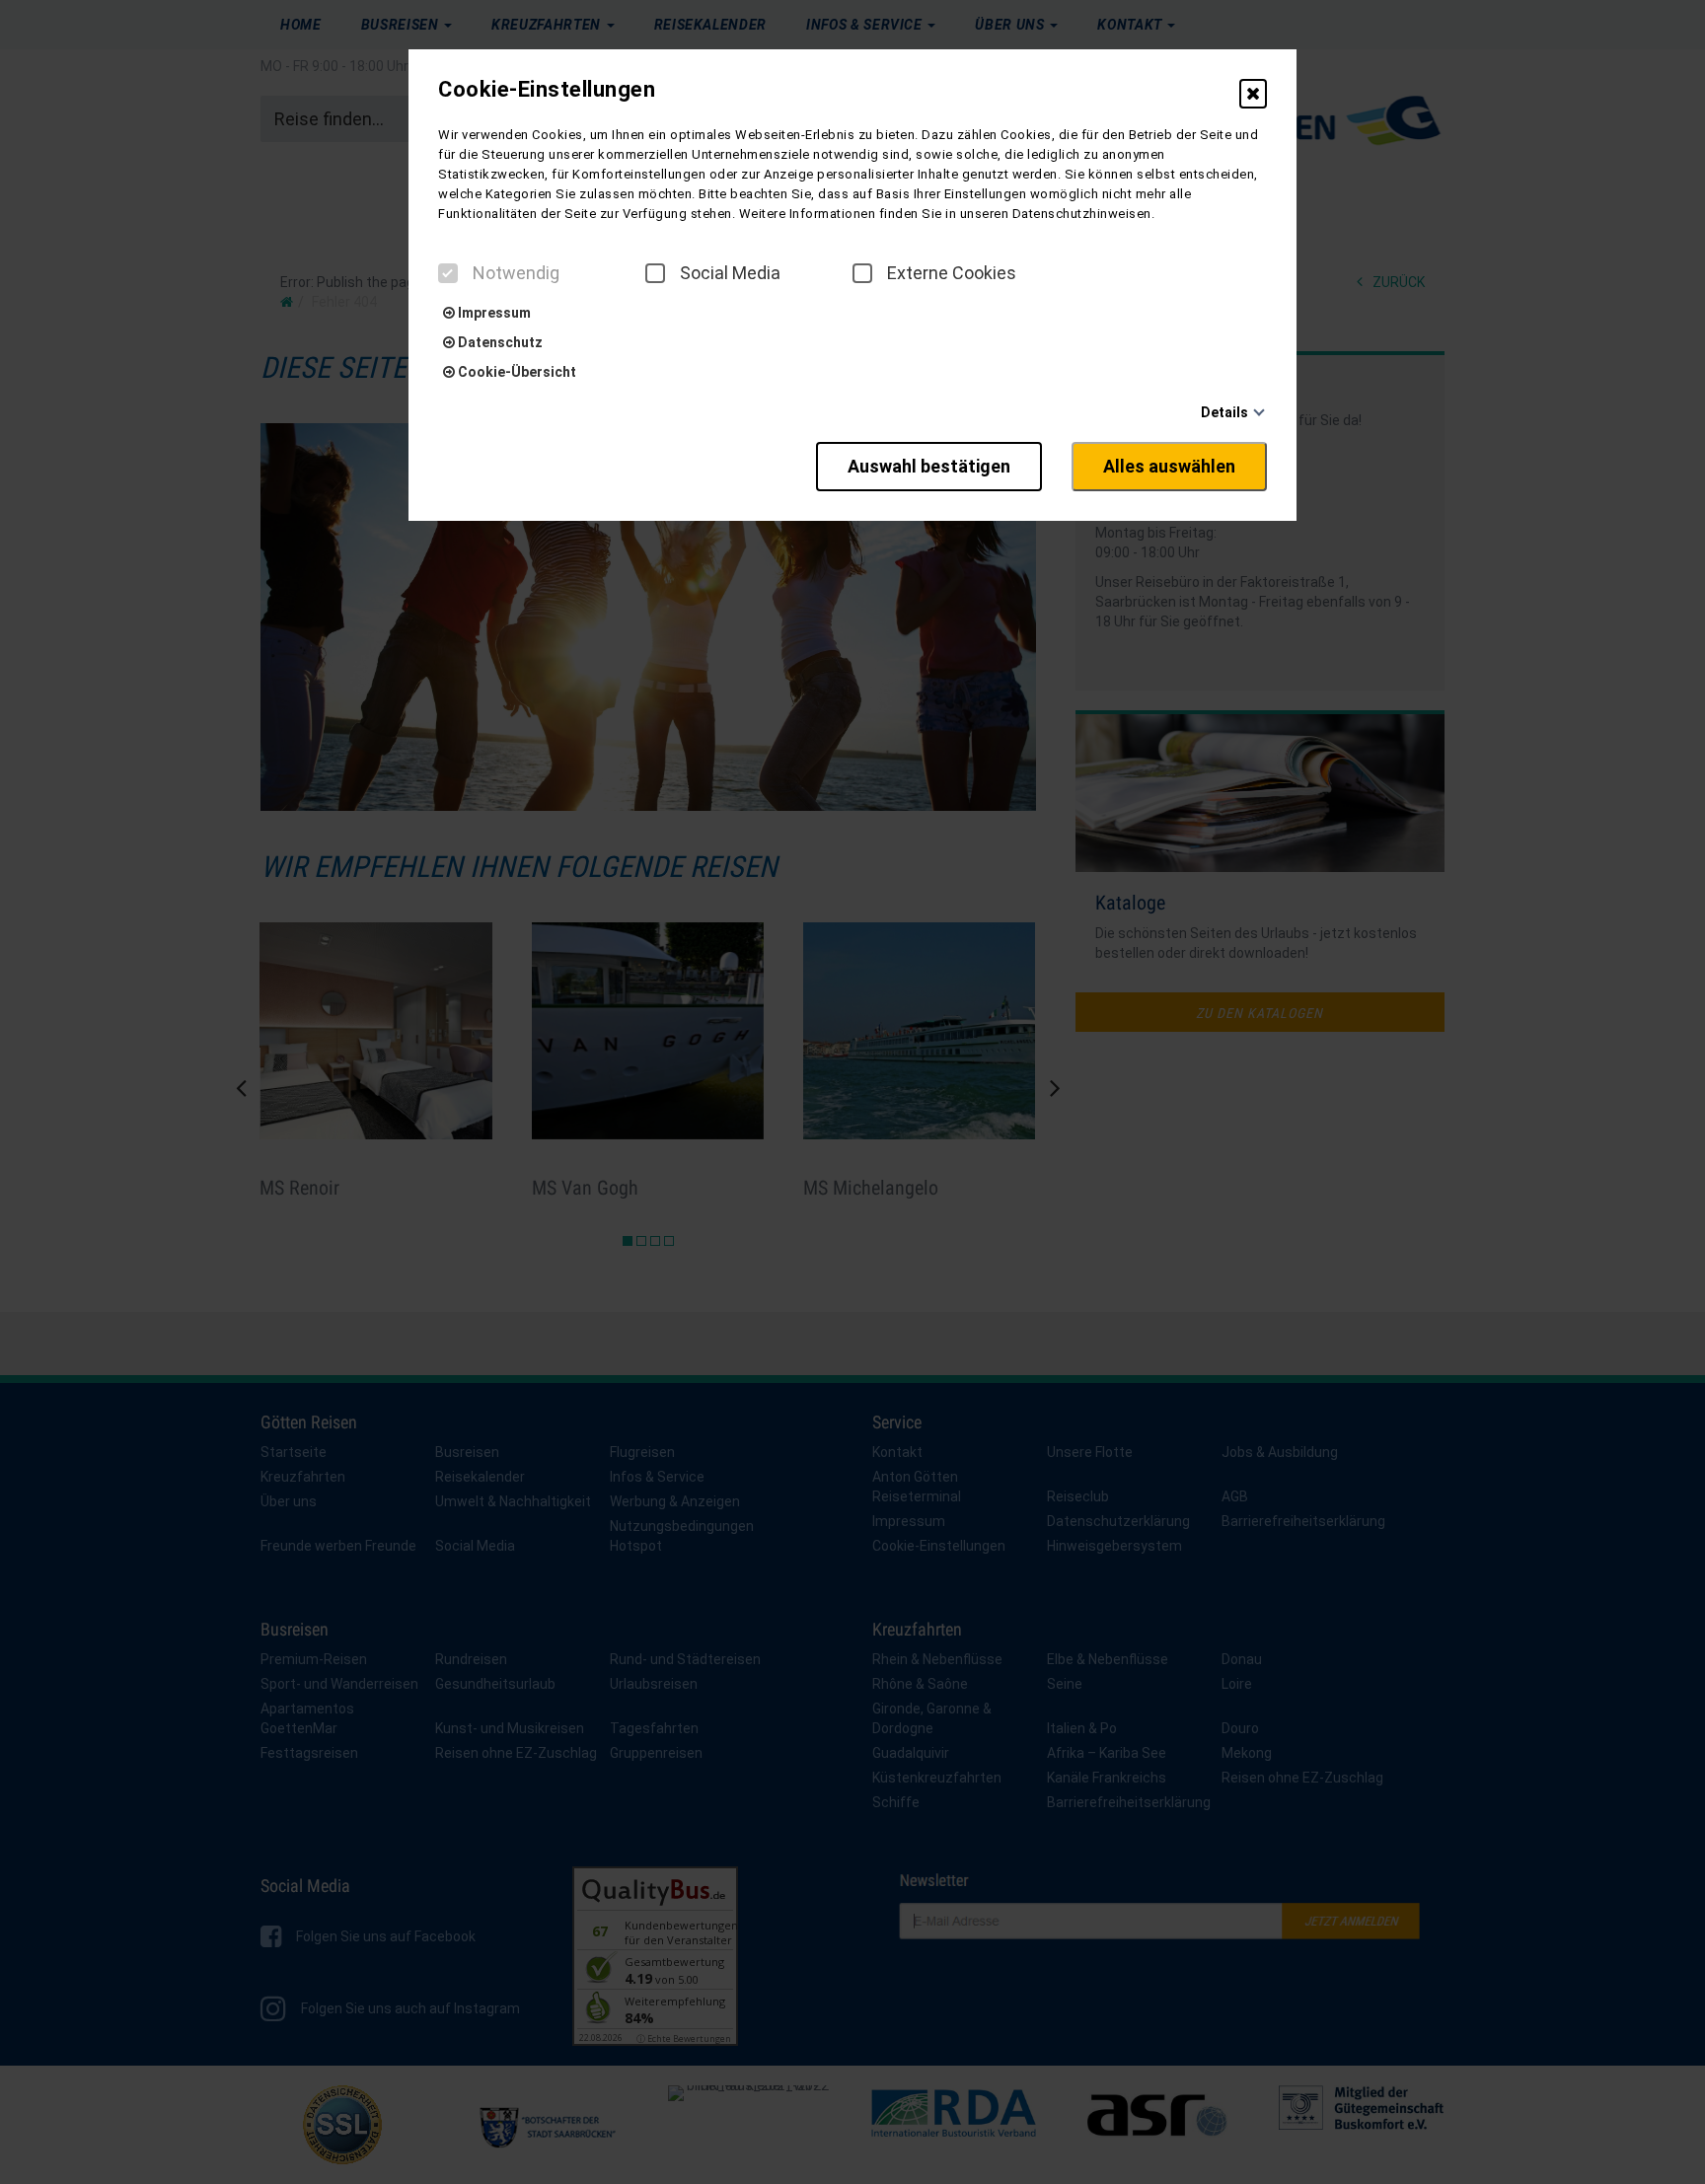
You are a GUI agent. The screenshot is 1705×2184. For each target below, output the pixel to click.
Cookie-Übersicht (516, 372)
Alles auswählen (1169, 466)
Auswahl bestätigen (929, 466)
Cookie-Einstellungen (547, 90)
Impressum (493, 313)
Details (1224, 412)
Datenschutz (499, 342)
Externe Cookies (952, 273)
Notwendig (516, 273)
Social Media (730, 273)
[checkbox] (448, 273)
